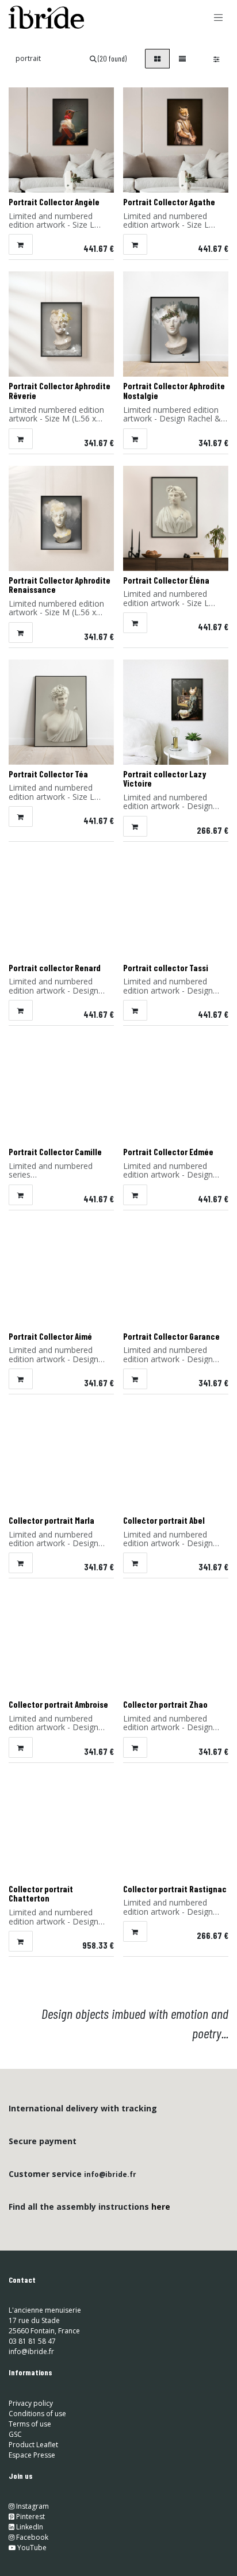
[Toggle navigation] (219, 17)
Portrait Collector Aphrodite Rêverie (60, 391)
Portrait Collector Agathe (169, 202)
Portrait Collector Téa (48, 774)
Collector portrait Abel (164, 1520)
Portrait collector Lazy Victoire (165, 779)
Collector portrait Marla (51, 1520)
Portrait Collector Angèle (54, 202)
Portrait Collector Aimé (50, 1336)
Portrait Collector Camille (55, 1152)
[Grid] (157, 59)
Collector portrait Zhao (165, 1704)
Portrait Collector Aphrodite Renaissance (60, 585)
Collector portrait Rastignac (175, 1889)
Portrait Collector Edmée (168, 1152)
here (161, 2207)
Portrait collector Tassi (166, 968)
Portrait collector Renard (55, 968)
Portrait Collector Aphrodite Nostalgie (174, 391)
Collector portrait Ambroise (58, 1704)
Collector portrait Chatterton (41, 1894)
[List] (182, 59)
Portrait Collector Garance (171, 1336)
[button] (21, 244)
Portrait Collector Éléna (166, 580)
